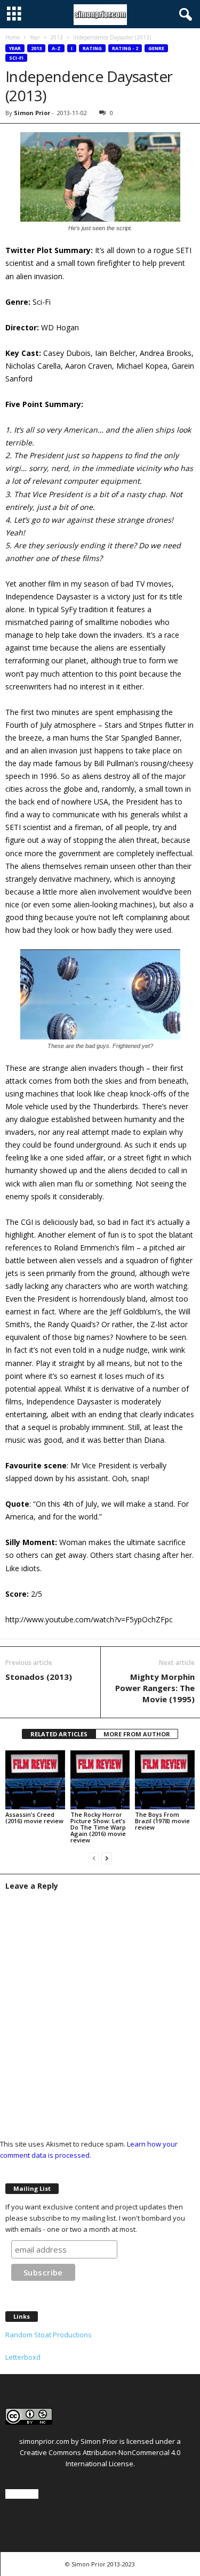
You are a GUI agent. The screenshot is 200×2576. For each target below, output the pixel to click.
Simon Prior (32, 113)
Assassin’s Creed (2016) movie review (34, 1818)
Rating (92, 48)
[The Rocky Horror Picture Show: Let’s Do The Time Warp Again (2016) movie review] (100, 1780)
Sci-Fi (16, 58)
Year (35, 37)
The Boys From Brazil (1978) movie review (162, 1821)
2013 (57, 37)
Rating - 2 (125, 48)
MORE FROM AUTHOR (137, 1734)
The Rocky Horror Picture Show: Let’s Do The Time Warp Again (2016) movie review (98, 1827)
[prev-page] (94, 1858)
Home (13, 37)
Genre (156, 48)
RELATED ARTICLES (59, 1734)
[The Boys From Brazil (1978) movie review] (165, 1780)
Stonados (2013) (39, 1677)
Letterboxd (23, 2357)
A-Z (56, 48)
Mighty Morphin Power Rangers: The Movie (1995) (155, 1688)
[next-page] (107, 1858)
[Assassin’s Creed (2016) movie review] (35, 1780)
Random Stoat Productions (49, 2335)
